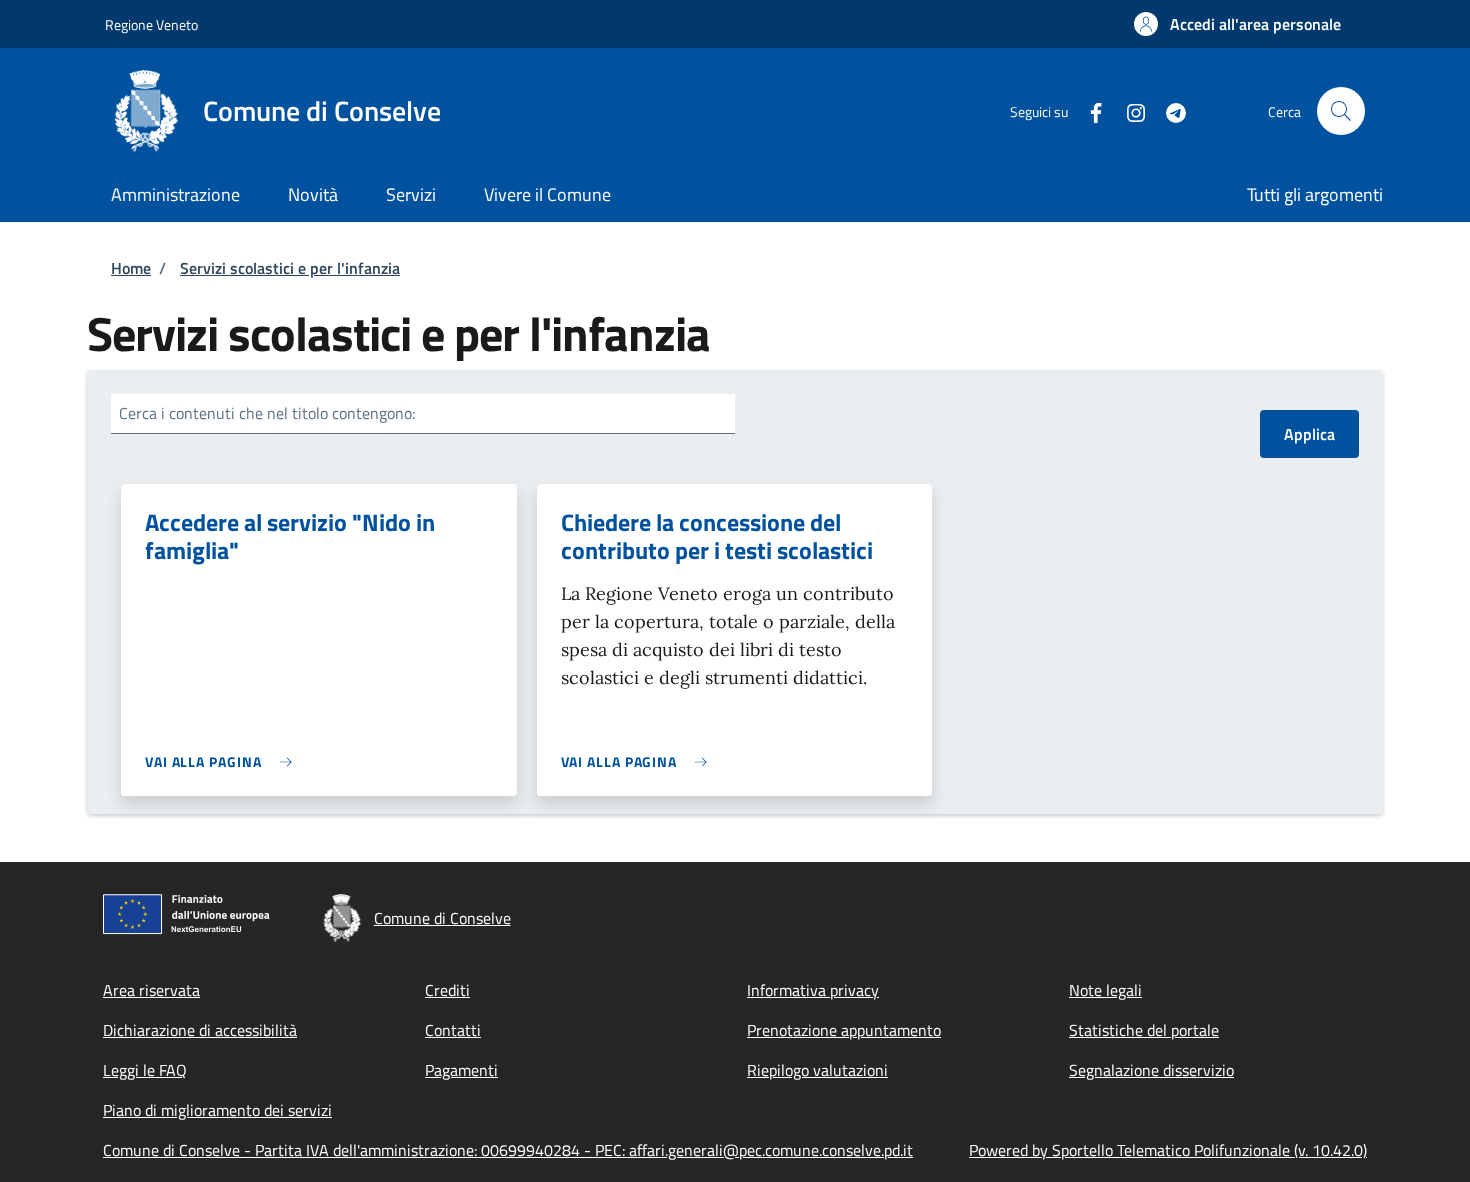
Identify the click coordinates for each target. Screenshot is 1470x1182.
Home (131, 268)
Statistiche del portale (1144, 1030)
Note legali (1105, 990)
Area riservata (151, 990)
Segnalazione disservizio (1151, 1070)
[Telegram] (1168, 110)
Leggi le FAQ (145, 1070)
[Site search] (1341, 111)
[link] (223, 761)
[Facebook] (1088, 110)
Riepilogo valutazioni (817, 1070)
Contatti (453, 1030)
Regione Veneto (151, 24)
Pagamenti (461, 1070)
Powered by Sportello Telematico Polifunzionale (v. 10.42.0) (1168, 1150)
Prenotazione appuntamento (844, 1030)
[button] (1237, 24)
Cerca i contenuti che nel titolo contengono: (267, 413)
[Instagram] (1128, 110)
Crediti (447, 990)
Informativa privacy (813, 990)
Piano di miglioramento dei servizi (217, 1110)
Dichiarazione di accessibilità (200, 1030)
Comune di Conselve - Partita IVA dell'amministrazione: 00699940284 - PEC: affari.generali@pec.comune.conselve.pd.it (508, 1150)
